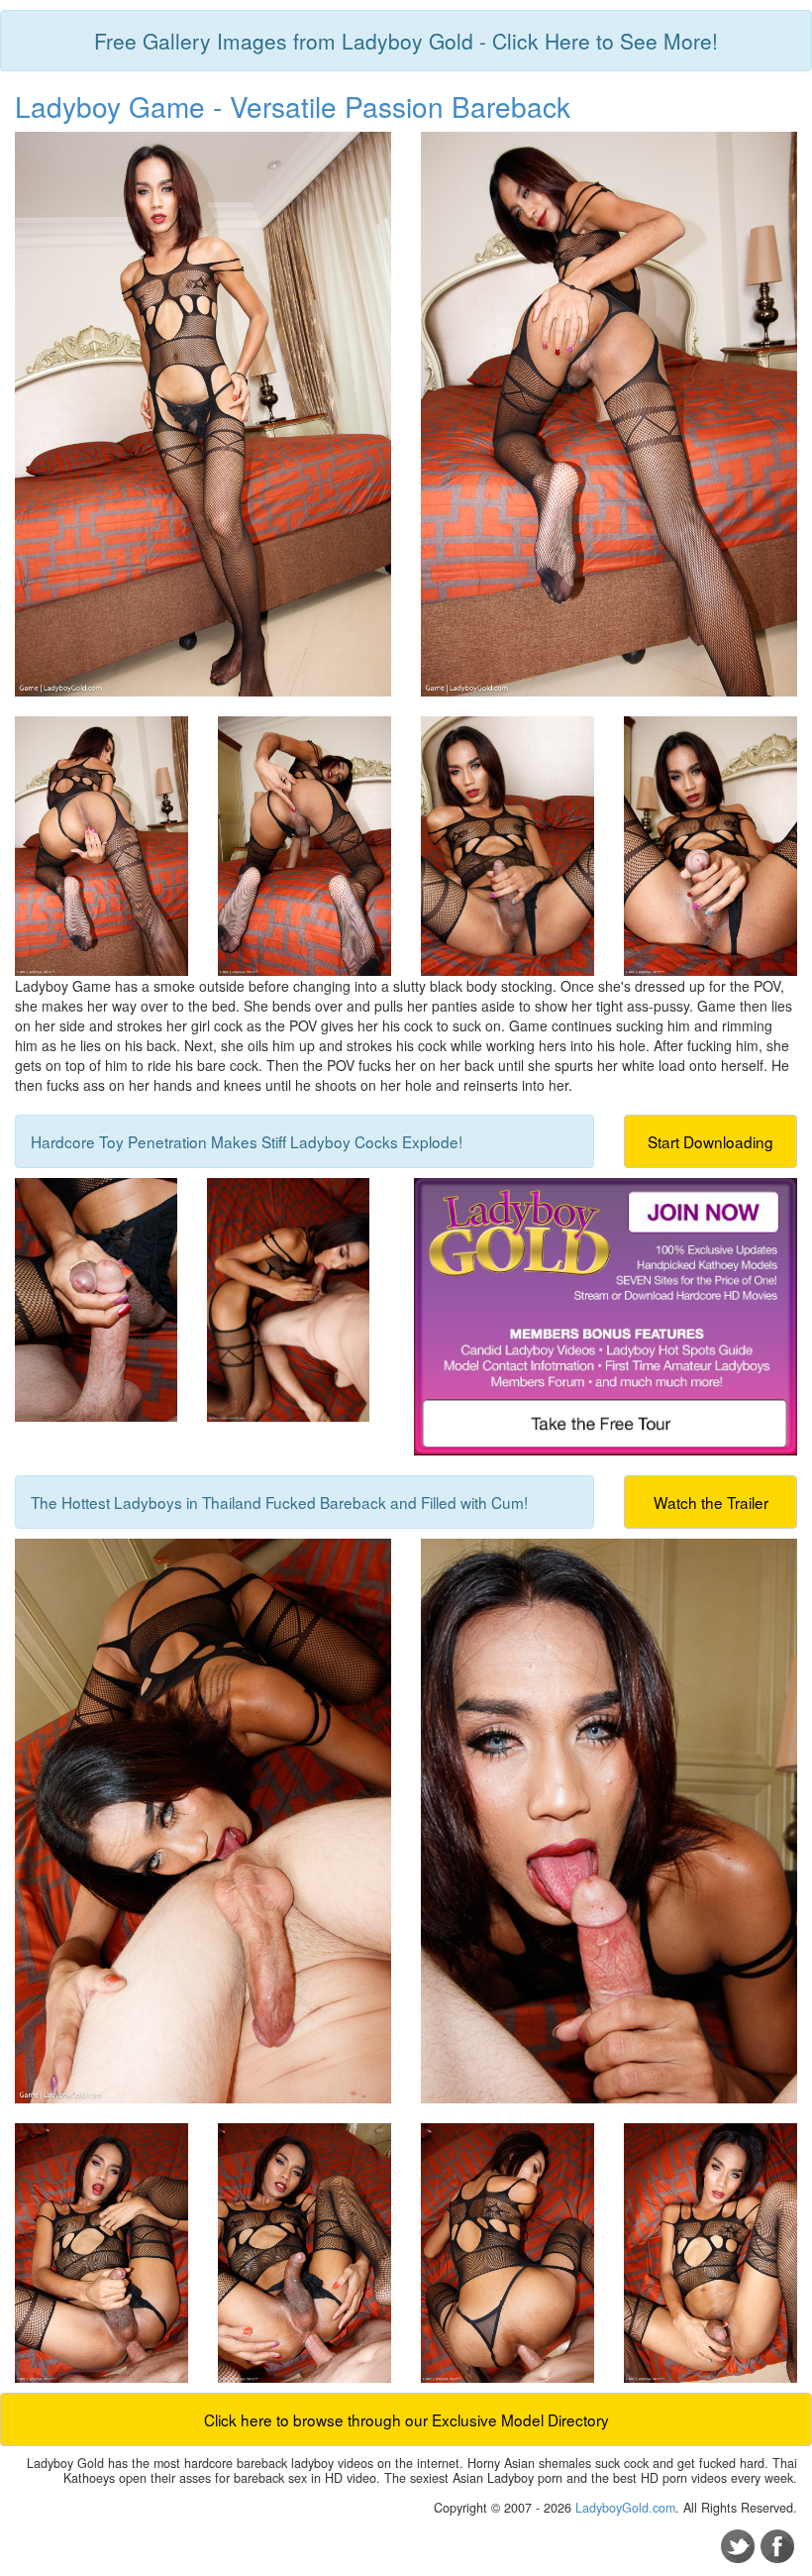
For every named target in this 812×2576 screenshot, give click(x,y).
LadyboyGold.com (625, 2508)
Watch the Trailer (711, 1502)
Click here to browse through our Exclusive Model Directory (406, 2419)
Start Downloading (710, 1141)
